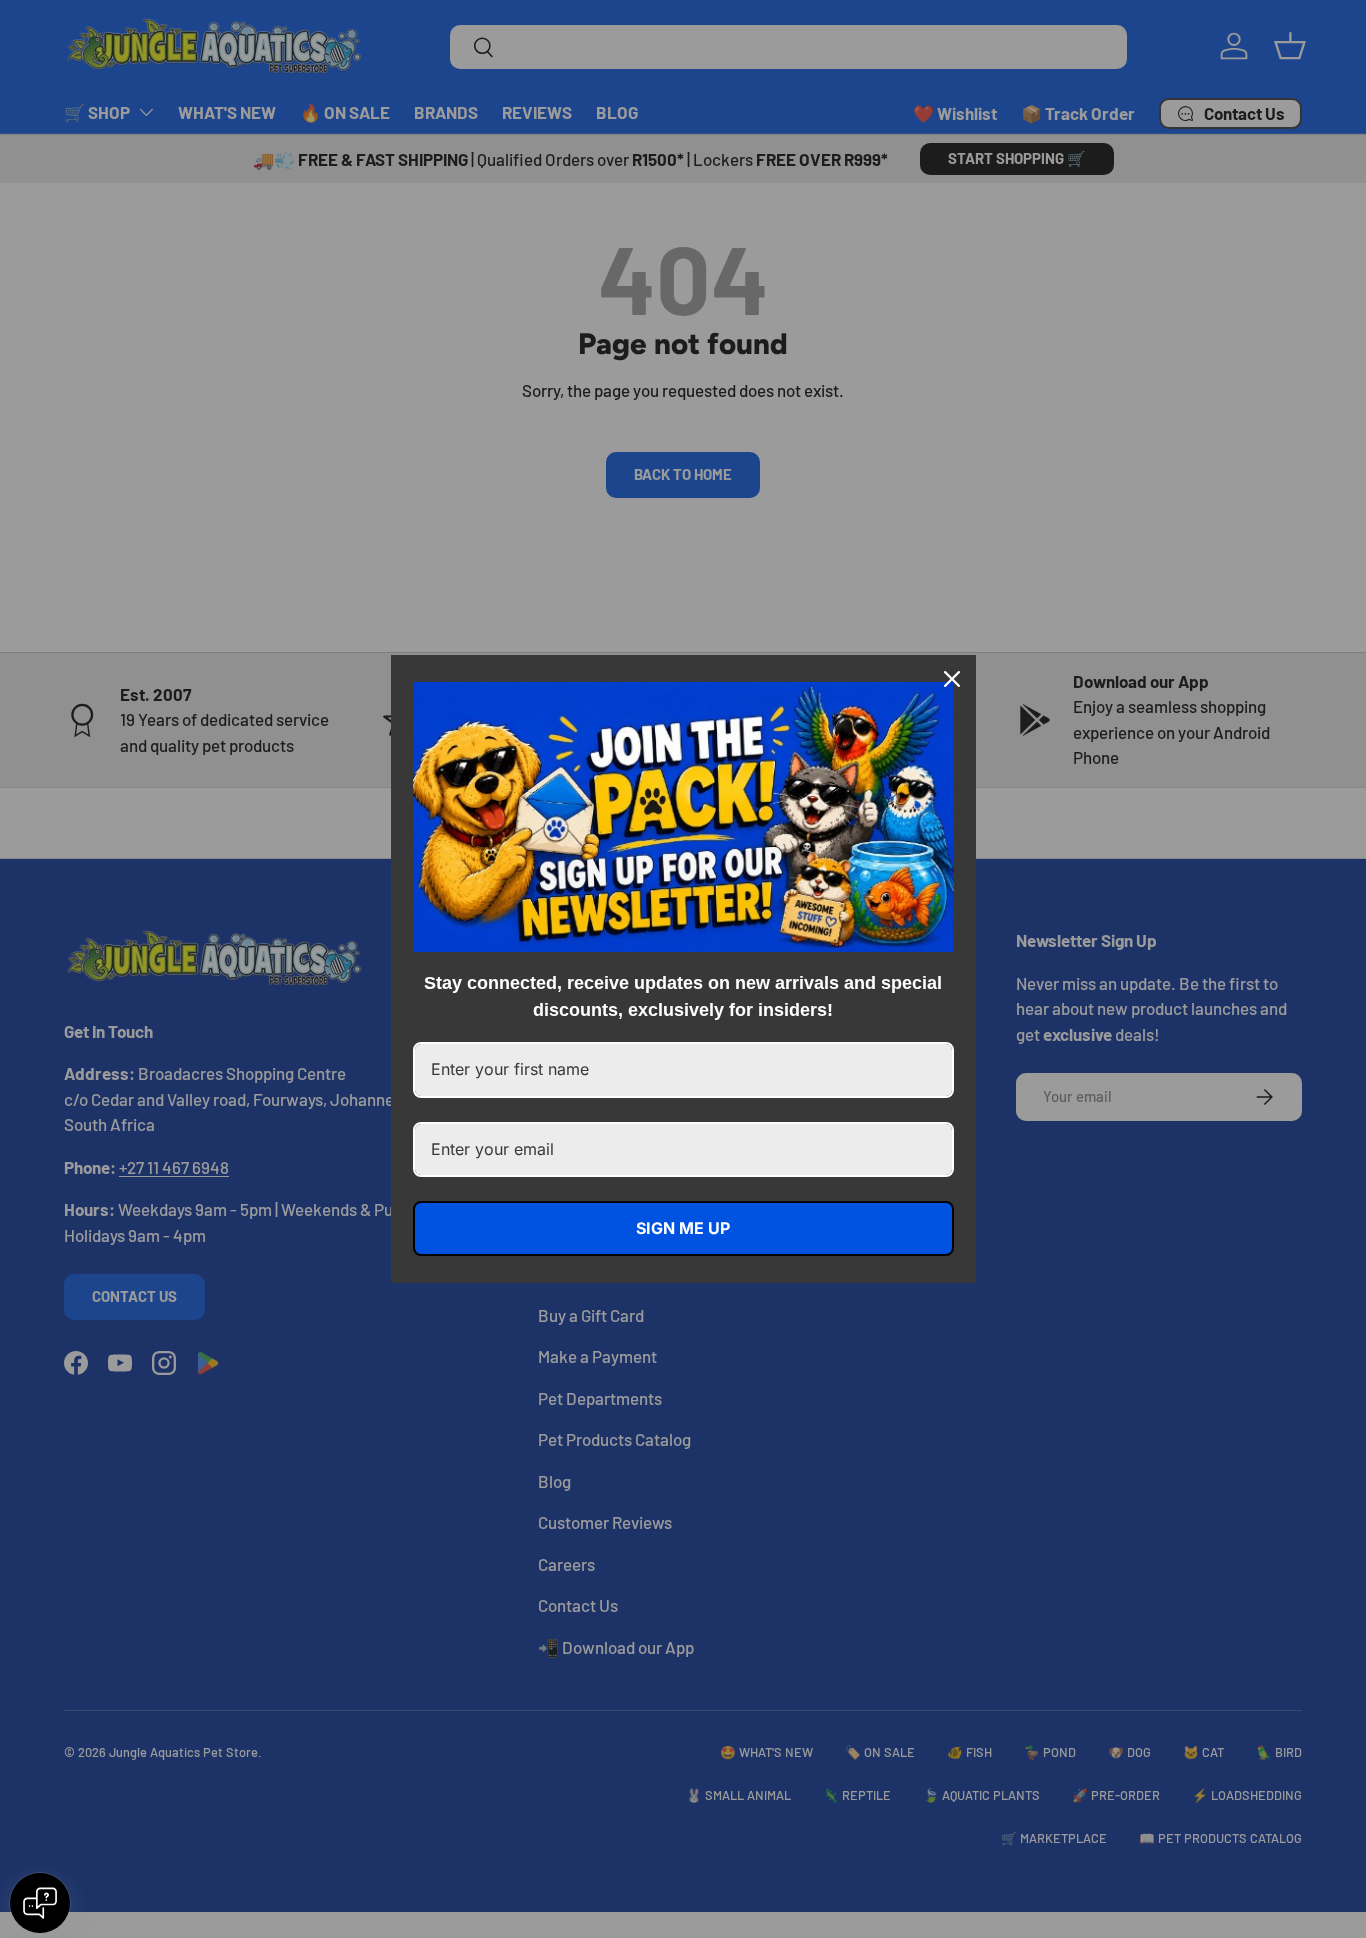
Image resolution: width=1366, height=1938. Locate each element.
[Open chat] (40, 1903)
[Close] (952, 679)
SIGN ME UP (683, 1228)
